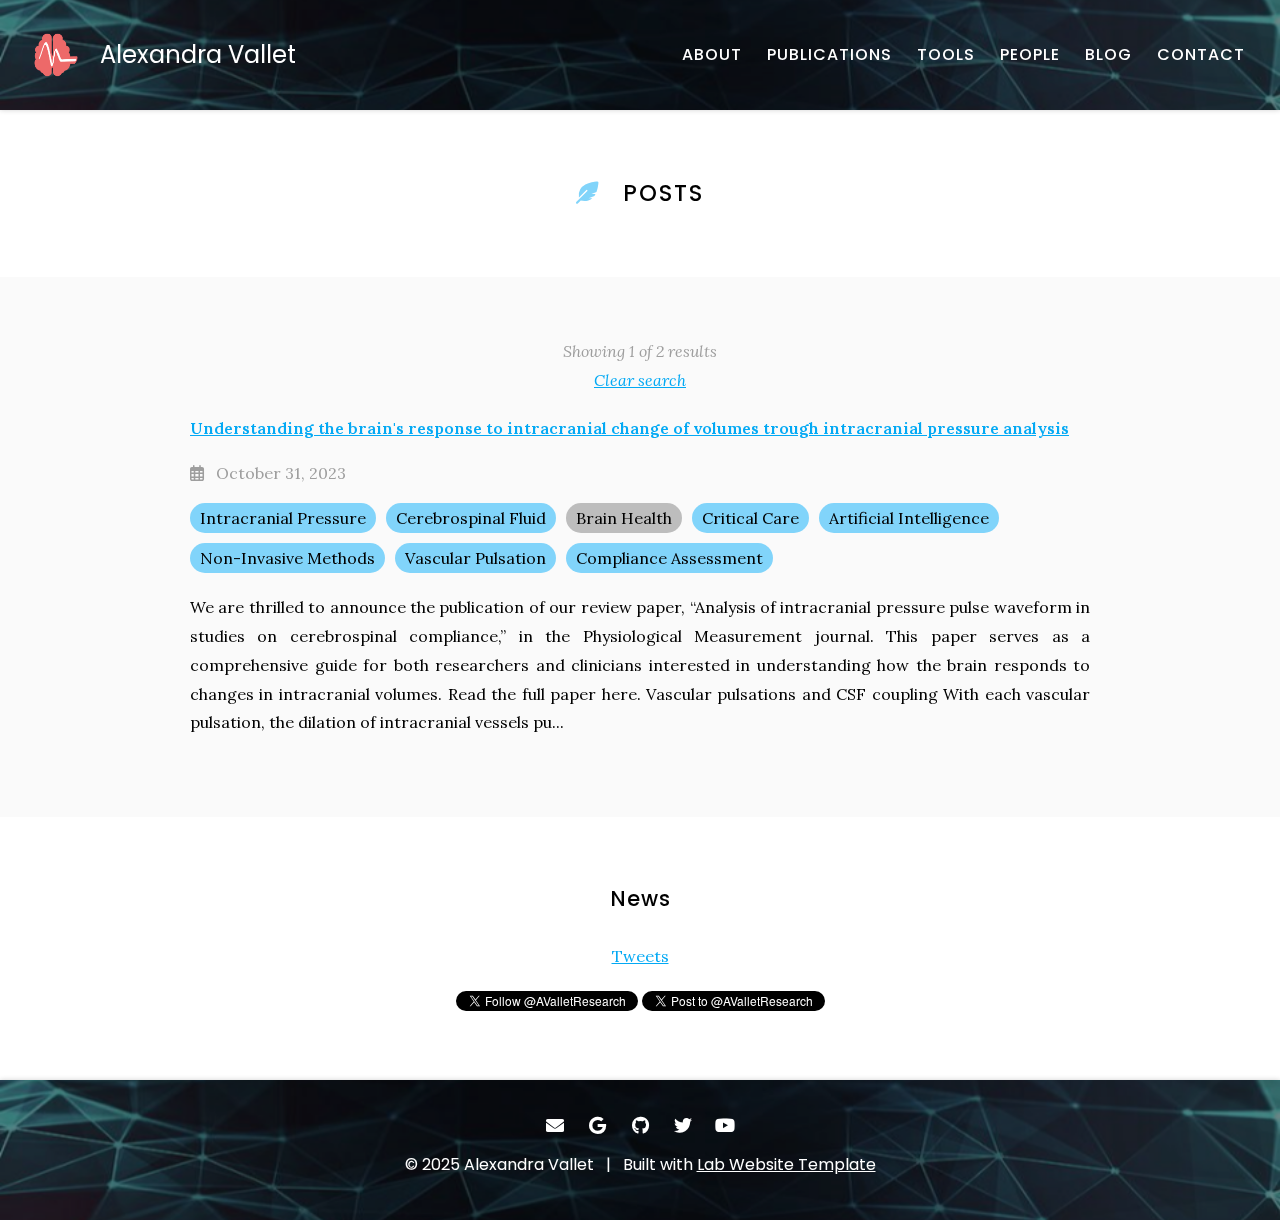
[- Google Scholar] (597, 1125)
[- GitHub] (640, 1125)
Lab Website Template (786, 1164)
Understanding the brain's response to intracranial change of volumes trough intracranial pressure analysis (629, 428)
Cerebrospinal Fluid (471, 518)
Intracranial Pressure (283, 518)
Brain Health (624, 518)
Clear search (640, 380)
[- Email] (555, 1125)
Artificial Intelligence (909, 518)
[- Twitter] (682, 1125)
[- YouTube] (725, 1125)
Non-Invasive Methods (287, 558)
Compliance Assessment (669, 558)
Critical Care (750, 518)
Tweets (640, 956)
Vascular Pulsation (475, 558)
